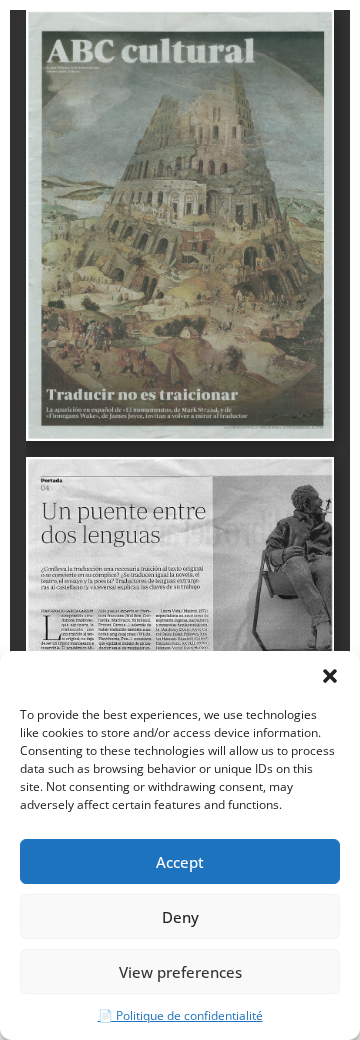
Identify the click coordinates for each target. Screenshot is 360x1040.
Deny (180, 917)
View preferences (180, 972)
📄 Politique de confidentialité (180, 1015)
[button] (330, 676)
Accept (180, 862)
